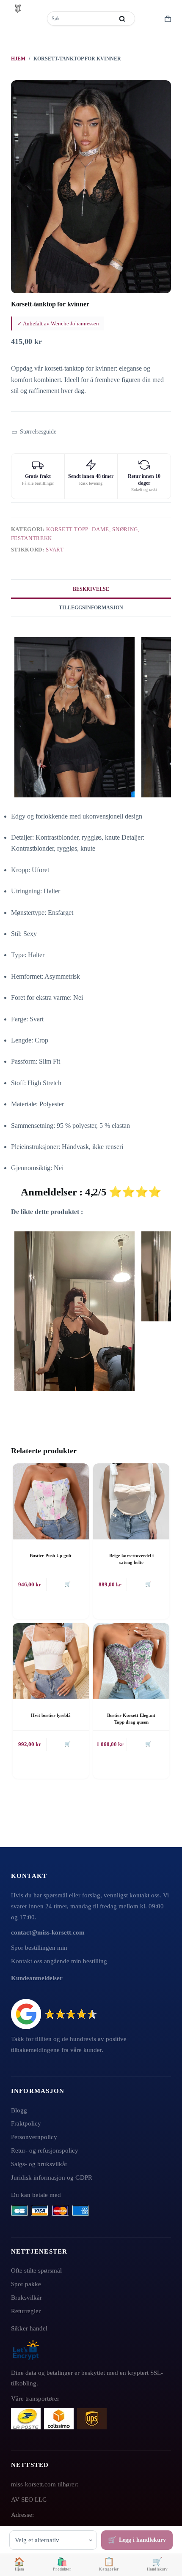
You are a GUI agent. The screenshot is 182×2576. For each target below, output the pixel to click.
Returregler (26, 2311)
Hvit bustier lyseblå (51, 1715)
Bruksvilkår (26, 2297)
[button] (34, 432)
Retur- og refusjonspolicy (45, 2150)
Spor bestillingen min (39, 1947)
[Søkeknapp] (122, 19)
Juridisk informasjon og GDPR (52, 2177)
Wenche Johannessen (75, 323)
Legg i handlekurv (142, 2540)
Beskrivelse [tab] (91, 589)
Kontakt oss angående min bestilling (59, 1961)
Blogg (19, 2110)
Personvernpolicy (34, 2137)
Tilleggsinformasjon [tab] (91, 608)
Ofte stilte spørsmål (36, 2270)
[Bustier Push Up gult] (51, 1501)
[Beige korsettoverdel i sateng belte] (131, 1501)
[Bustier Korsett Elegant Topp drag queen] (131, 1661)
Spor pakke (26, 2284)
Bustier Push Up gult (51, 1555)
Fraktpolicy (26, 2123)
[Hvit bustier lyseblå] (51, 1661)
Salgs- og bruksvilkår (39, 2164)
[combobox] (81, 19)
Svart (55, 550)
